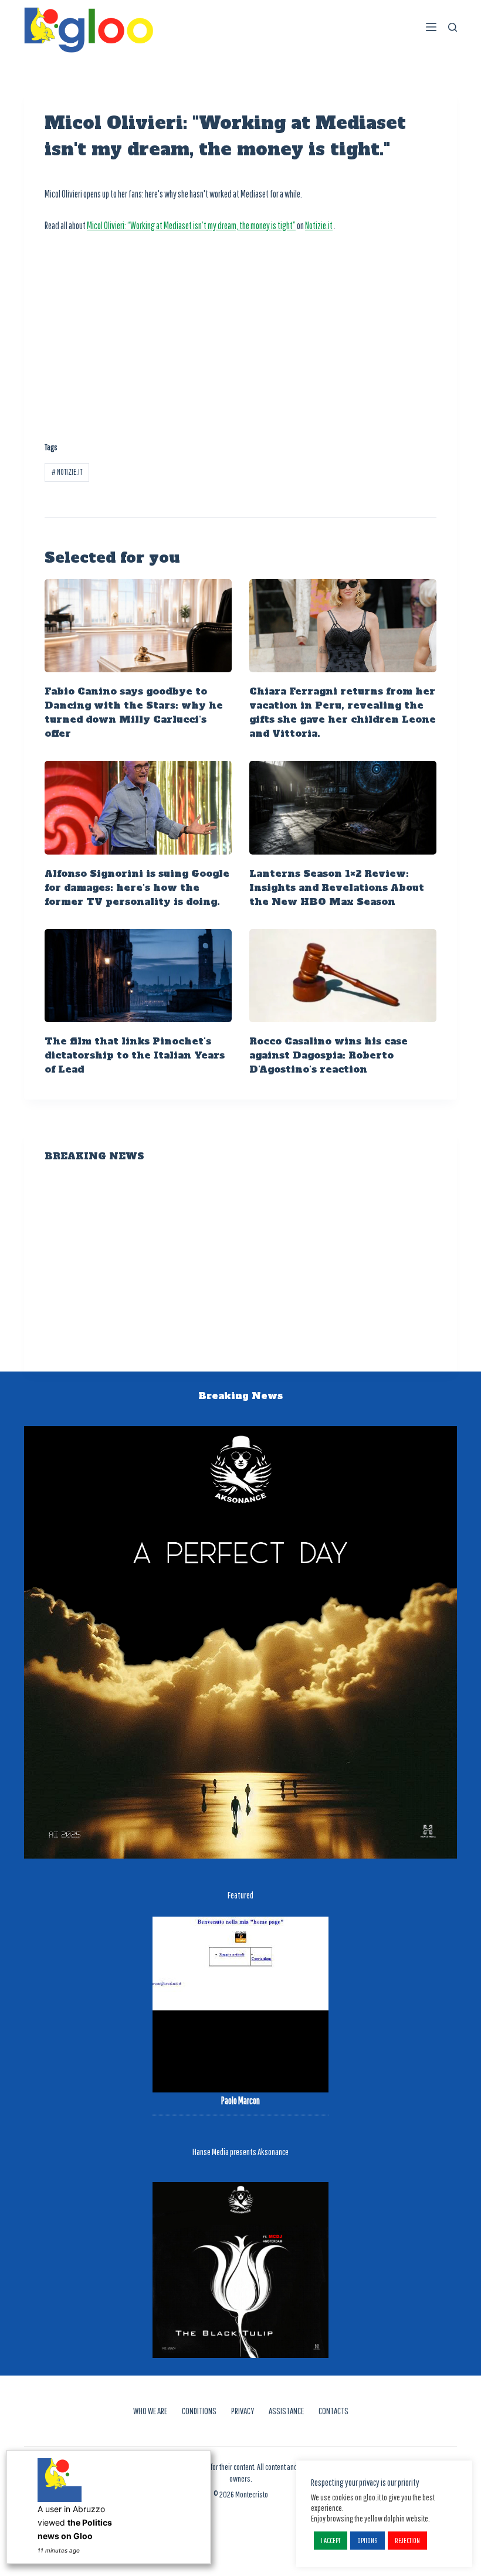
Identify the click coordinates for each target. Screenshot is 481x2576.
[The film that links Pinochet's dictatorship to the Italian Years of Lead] (138, 976)
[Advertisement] (240, 331)
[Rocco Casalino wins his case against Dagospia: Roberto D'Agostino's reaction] (343, 976)
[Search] (453, 27)
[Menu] (431, 27)
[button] (331, 2541)
